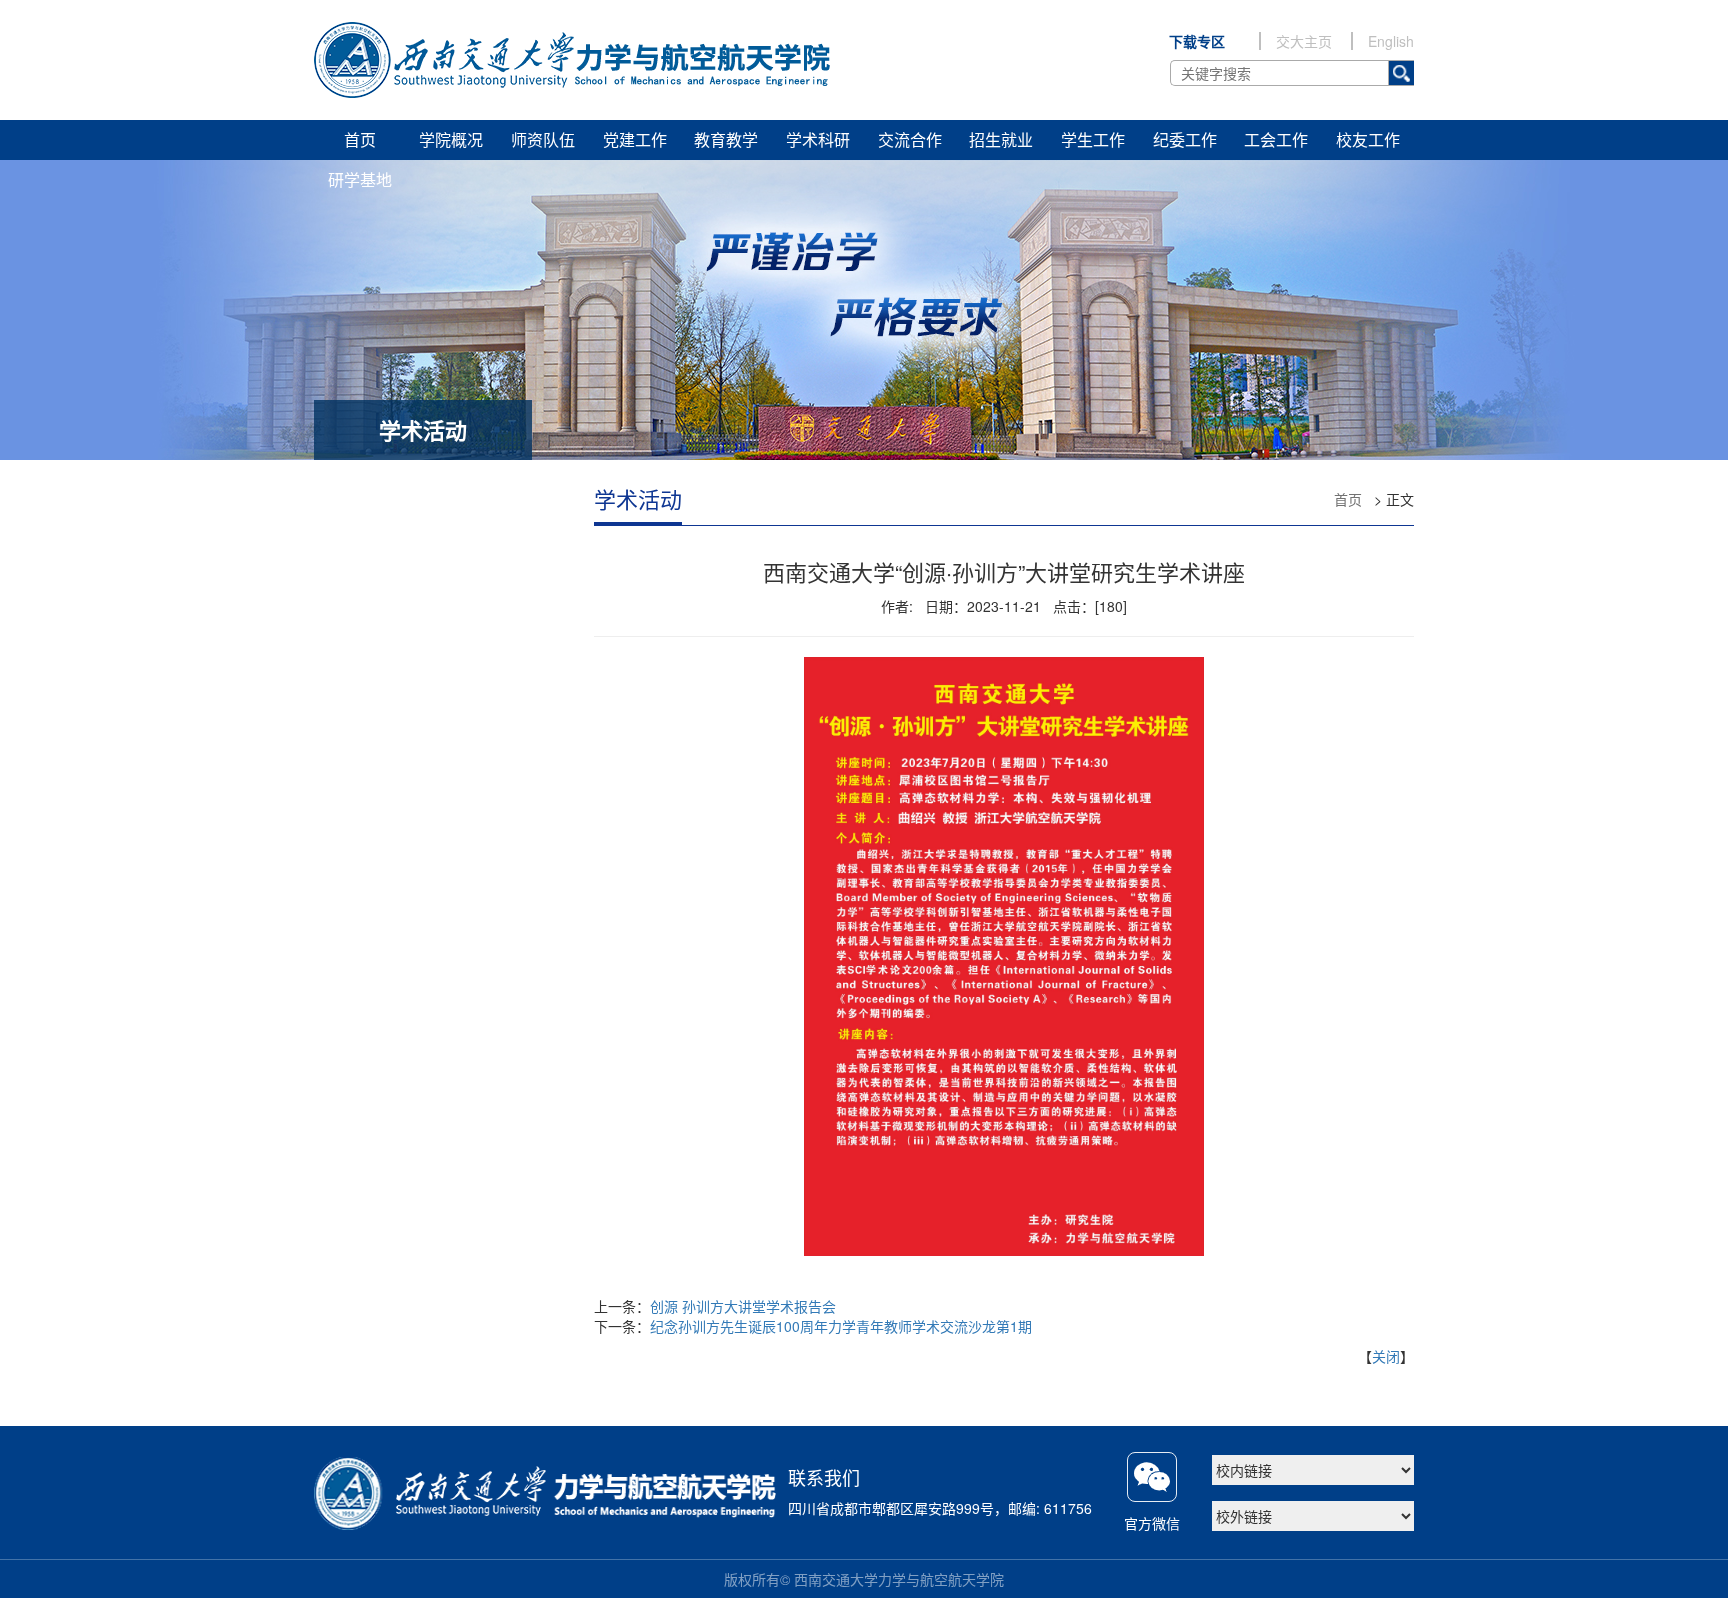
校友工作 (1368, 139)
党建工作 (635, 139)
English (1391, 41)
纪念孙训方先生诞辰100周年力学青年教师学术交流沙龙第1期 (841, 1326)
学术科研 (818, 139)
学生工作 (1093, 139)
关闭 (1386, 1356)
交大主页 (1304, 41)
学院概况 (451, 139)
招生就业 (1001, 139)
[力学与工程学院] (572, 60)
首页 (360, 139)
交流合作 (910, 139)
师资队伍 (543, 139)
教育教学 (726, 139)
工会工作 (1276, 139)
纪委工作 (1185, 139)
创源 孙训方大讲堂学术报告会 (743, 1306)
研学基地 (360, 179)
